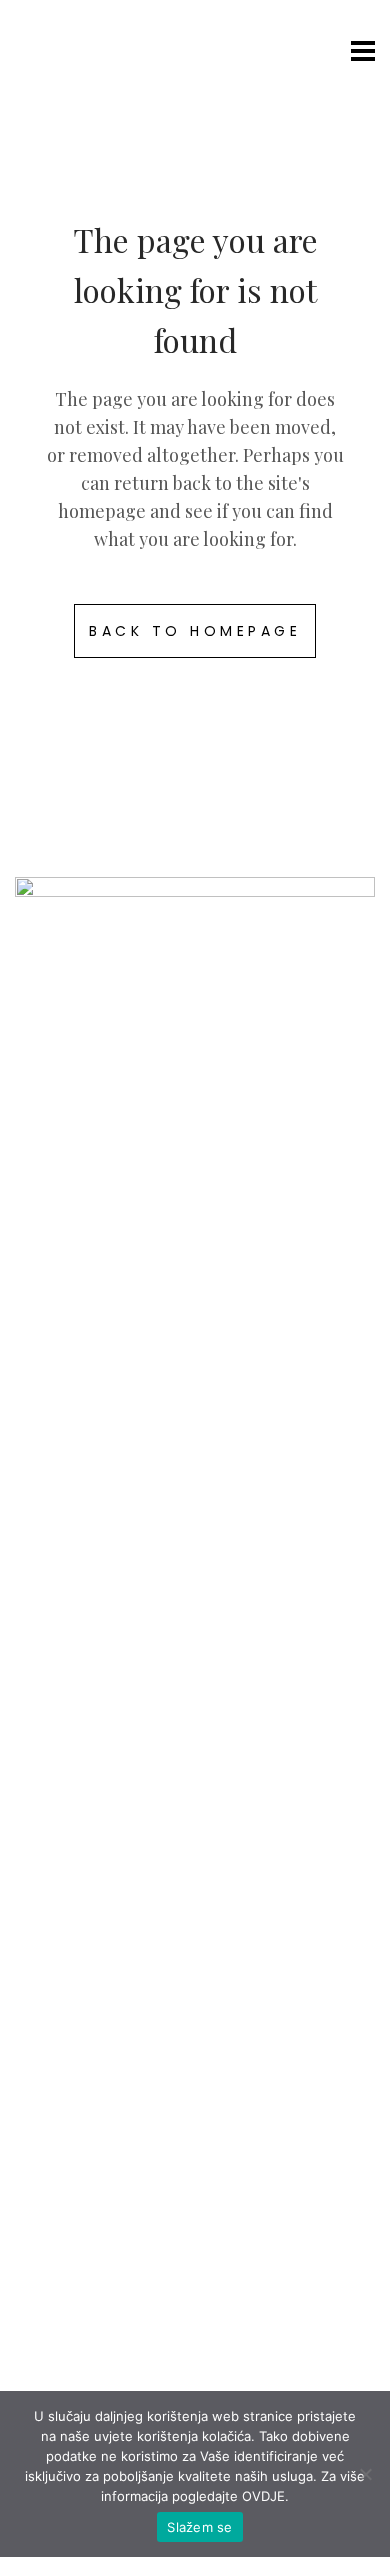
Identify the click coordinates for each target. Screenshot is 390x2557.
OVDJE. (265, 2496)
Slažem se (199, 2527)
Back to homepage (195, 631)
